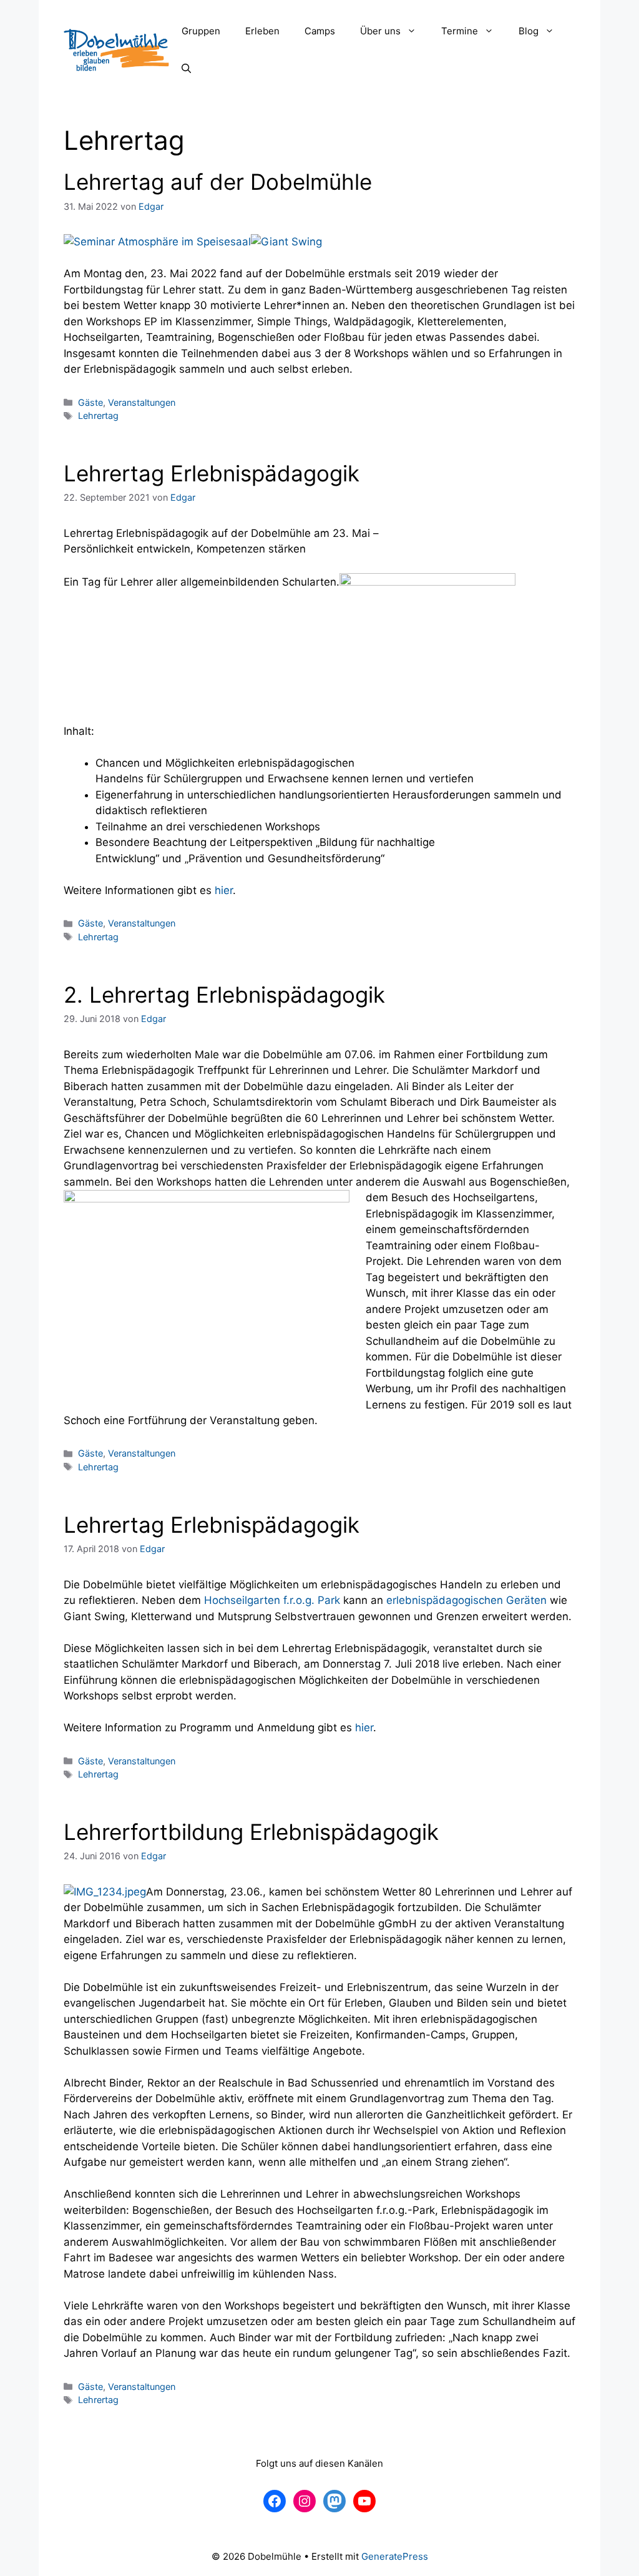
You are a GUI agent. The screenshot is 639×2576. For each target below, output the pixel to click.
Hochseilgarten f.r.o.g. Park (272, 1600)
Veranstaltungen (142, 402)
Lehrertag (98, 415)
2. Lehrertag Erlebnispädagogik (224, 995)
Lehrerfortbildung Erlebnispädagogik (251, 1832)
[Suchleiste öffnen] (186, 69)
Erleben (262, 31)
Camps (320, 31)
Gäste (90, 402)
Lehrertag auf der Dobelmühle (218, 182)
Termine (460, 31)
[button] (415, 31)
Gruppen (201, 31)
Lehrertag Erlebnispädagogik (212, 473)
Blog (529, 31)
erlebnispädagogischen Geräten (466, 1600)
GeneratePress (395, 2556)
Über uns (380, 31)
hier (224, 890)
